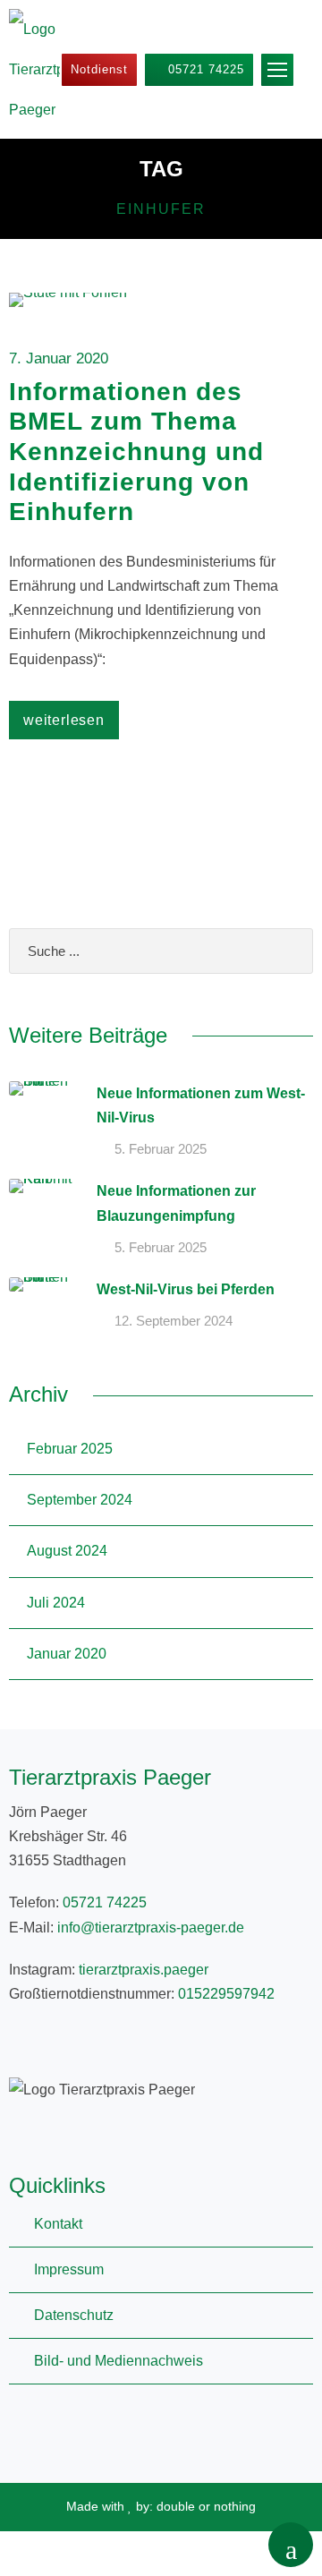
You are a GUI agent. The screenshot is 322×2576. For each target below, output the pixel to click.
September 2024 (80, 1500)
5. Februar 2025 (161, 1149)
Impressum (69, 2269)
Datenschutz (74, 2315)
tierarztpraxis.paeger (144, 1970)
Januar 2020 (67, 1654)
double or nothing (206, 2506)
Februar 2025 (70, 1449)
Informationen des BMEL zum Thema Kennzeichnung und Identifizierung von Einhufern (136, 452)
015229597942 (226, 1994)
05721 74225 (204, 69)
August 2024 (67, 1551)
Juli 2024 (56, 1603)
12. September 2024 (174, 1321)
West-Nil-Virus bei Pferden (186, 1289)
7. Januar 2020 (59, 358)
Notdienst (99, 69)
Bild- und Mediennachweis (119, 2361)
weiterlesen (64, 720)
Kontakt (58, 2224)
